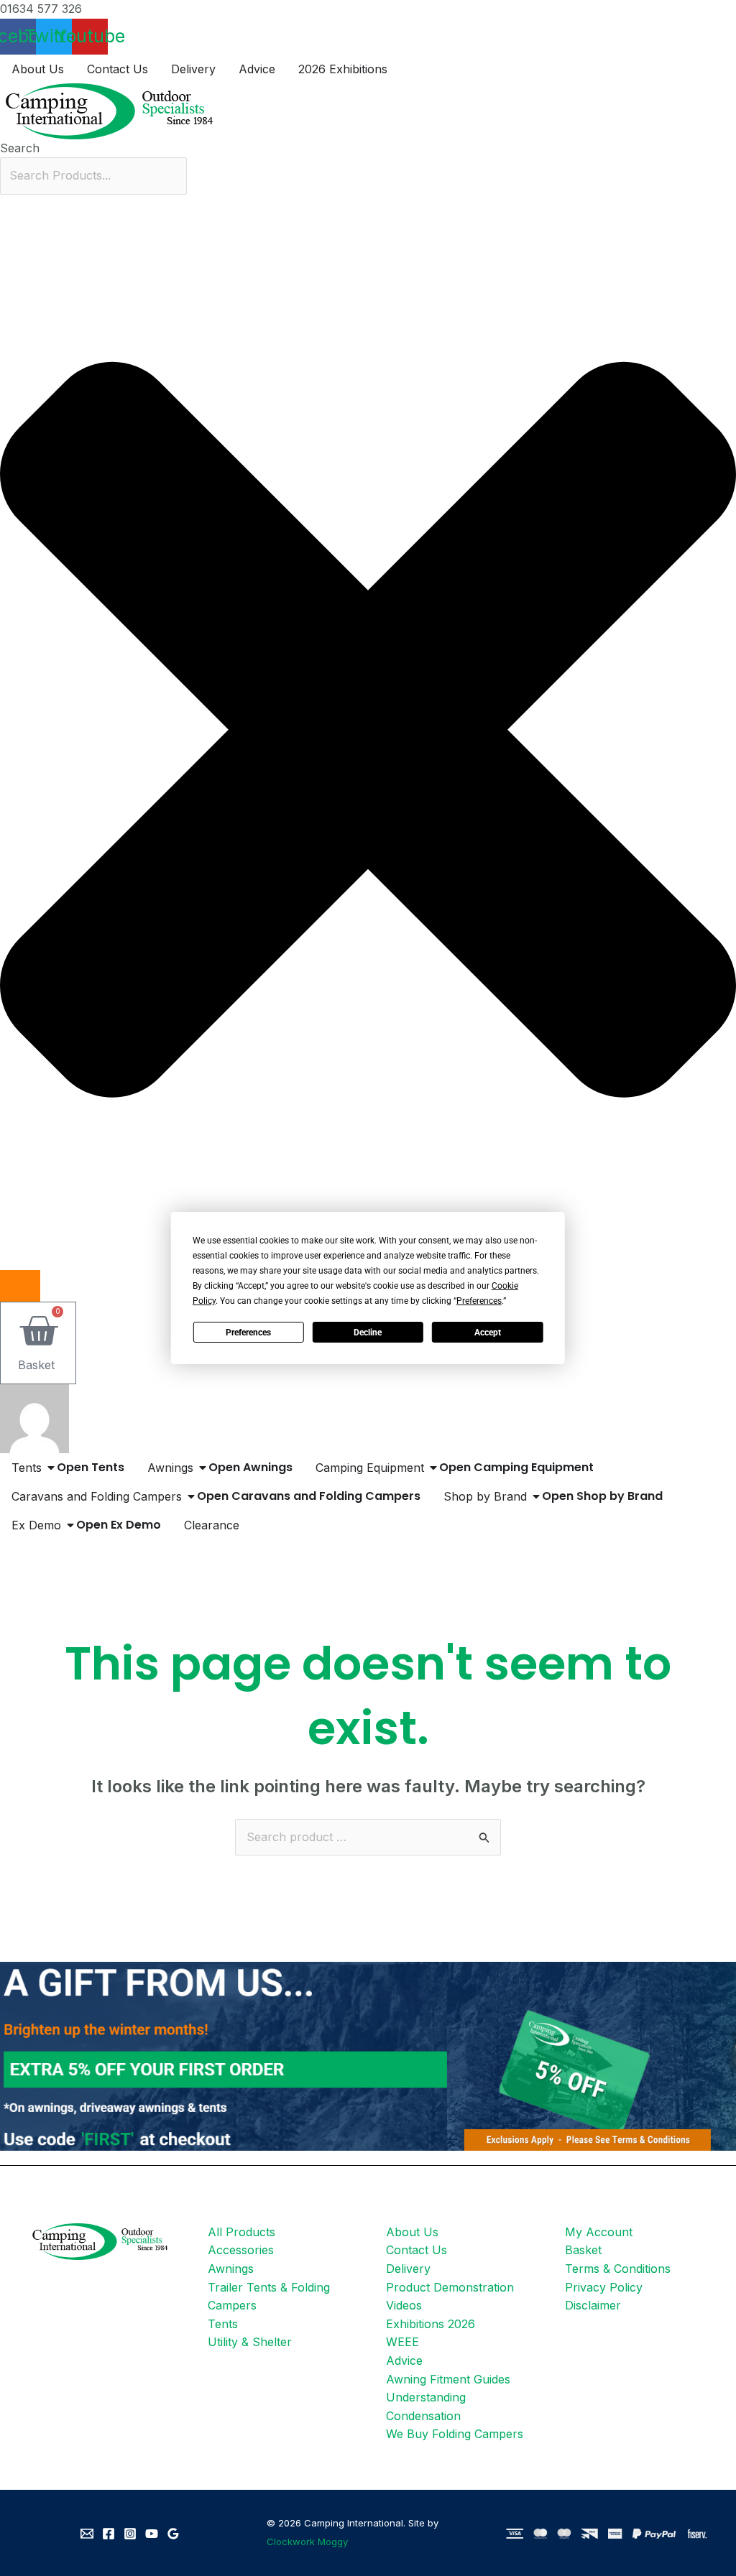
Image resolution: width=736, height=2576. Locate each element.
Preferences (248, 1333)
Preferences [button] (479, 1301)
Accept (488, 1333)
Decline (368, 1333)
